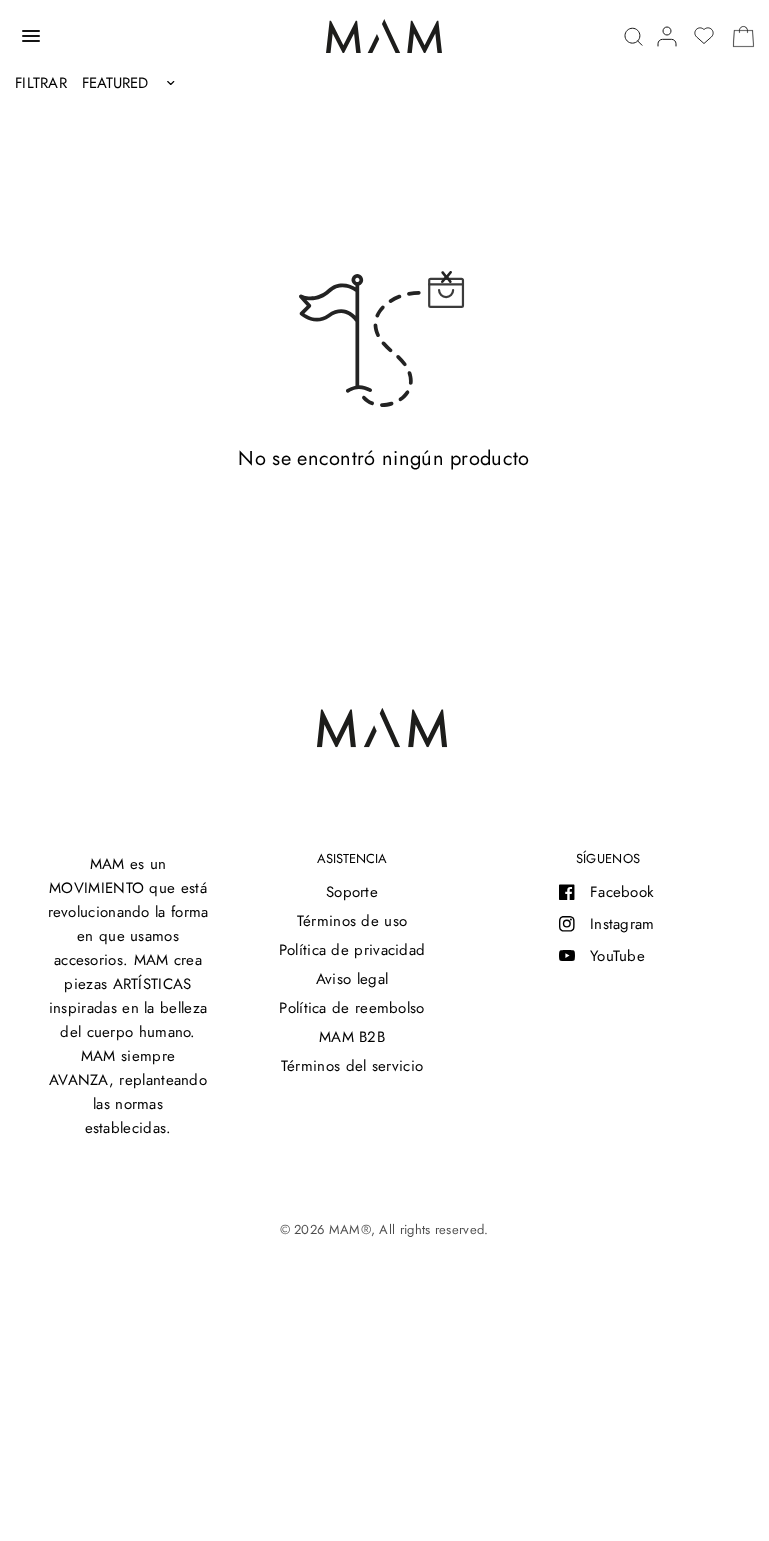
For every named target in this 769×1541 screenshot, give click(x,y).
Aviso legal (352, 979)
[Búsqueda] (633, 36)
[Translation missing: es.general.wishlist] (704, 36)
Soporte (352, 892)
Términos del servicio (352, 1066)
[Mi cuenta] (667, 36)
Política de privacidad (352, 950)
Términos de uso (352, 921)
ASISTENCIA (352, 858)
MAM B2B (352, 1037)
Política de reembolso (351, 1008)
